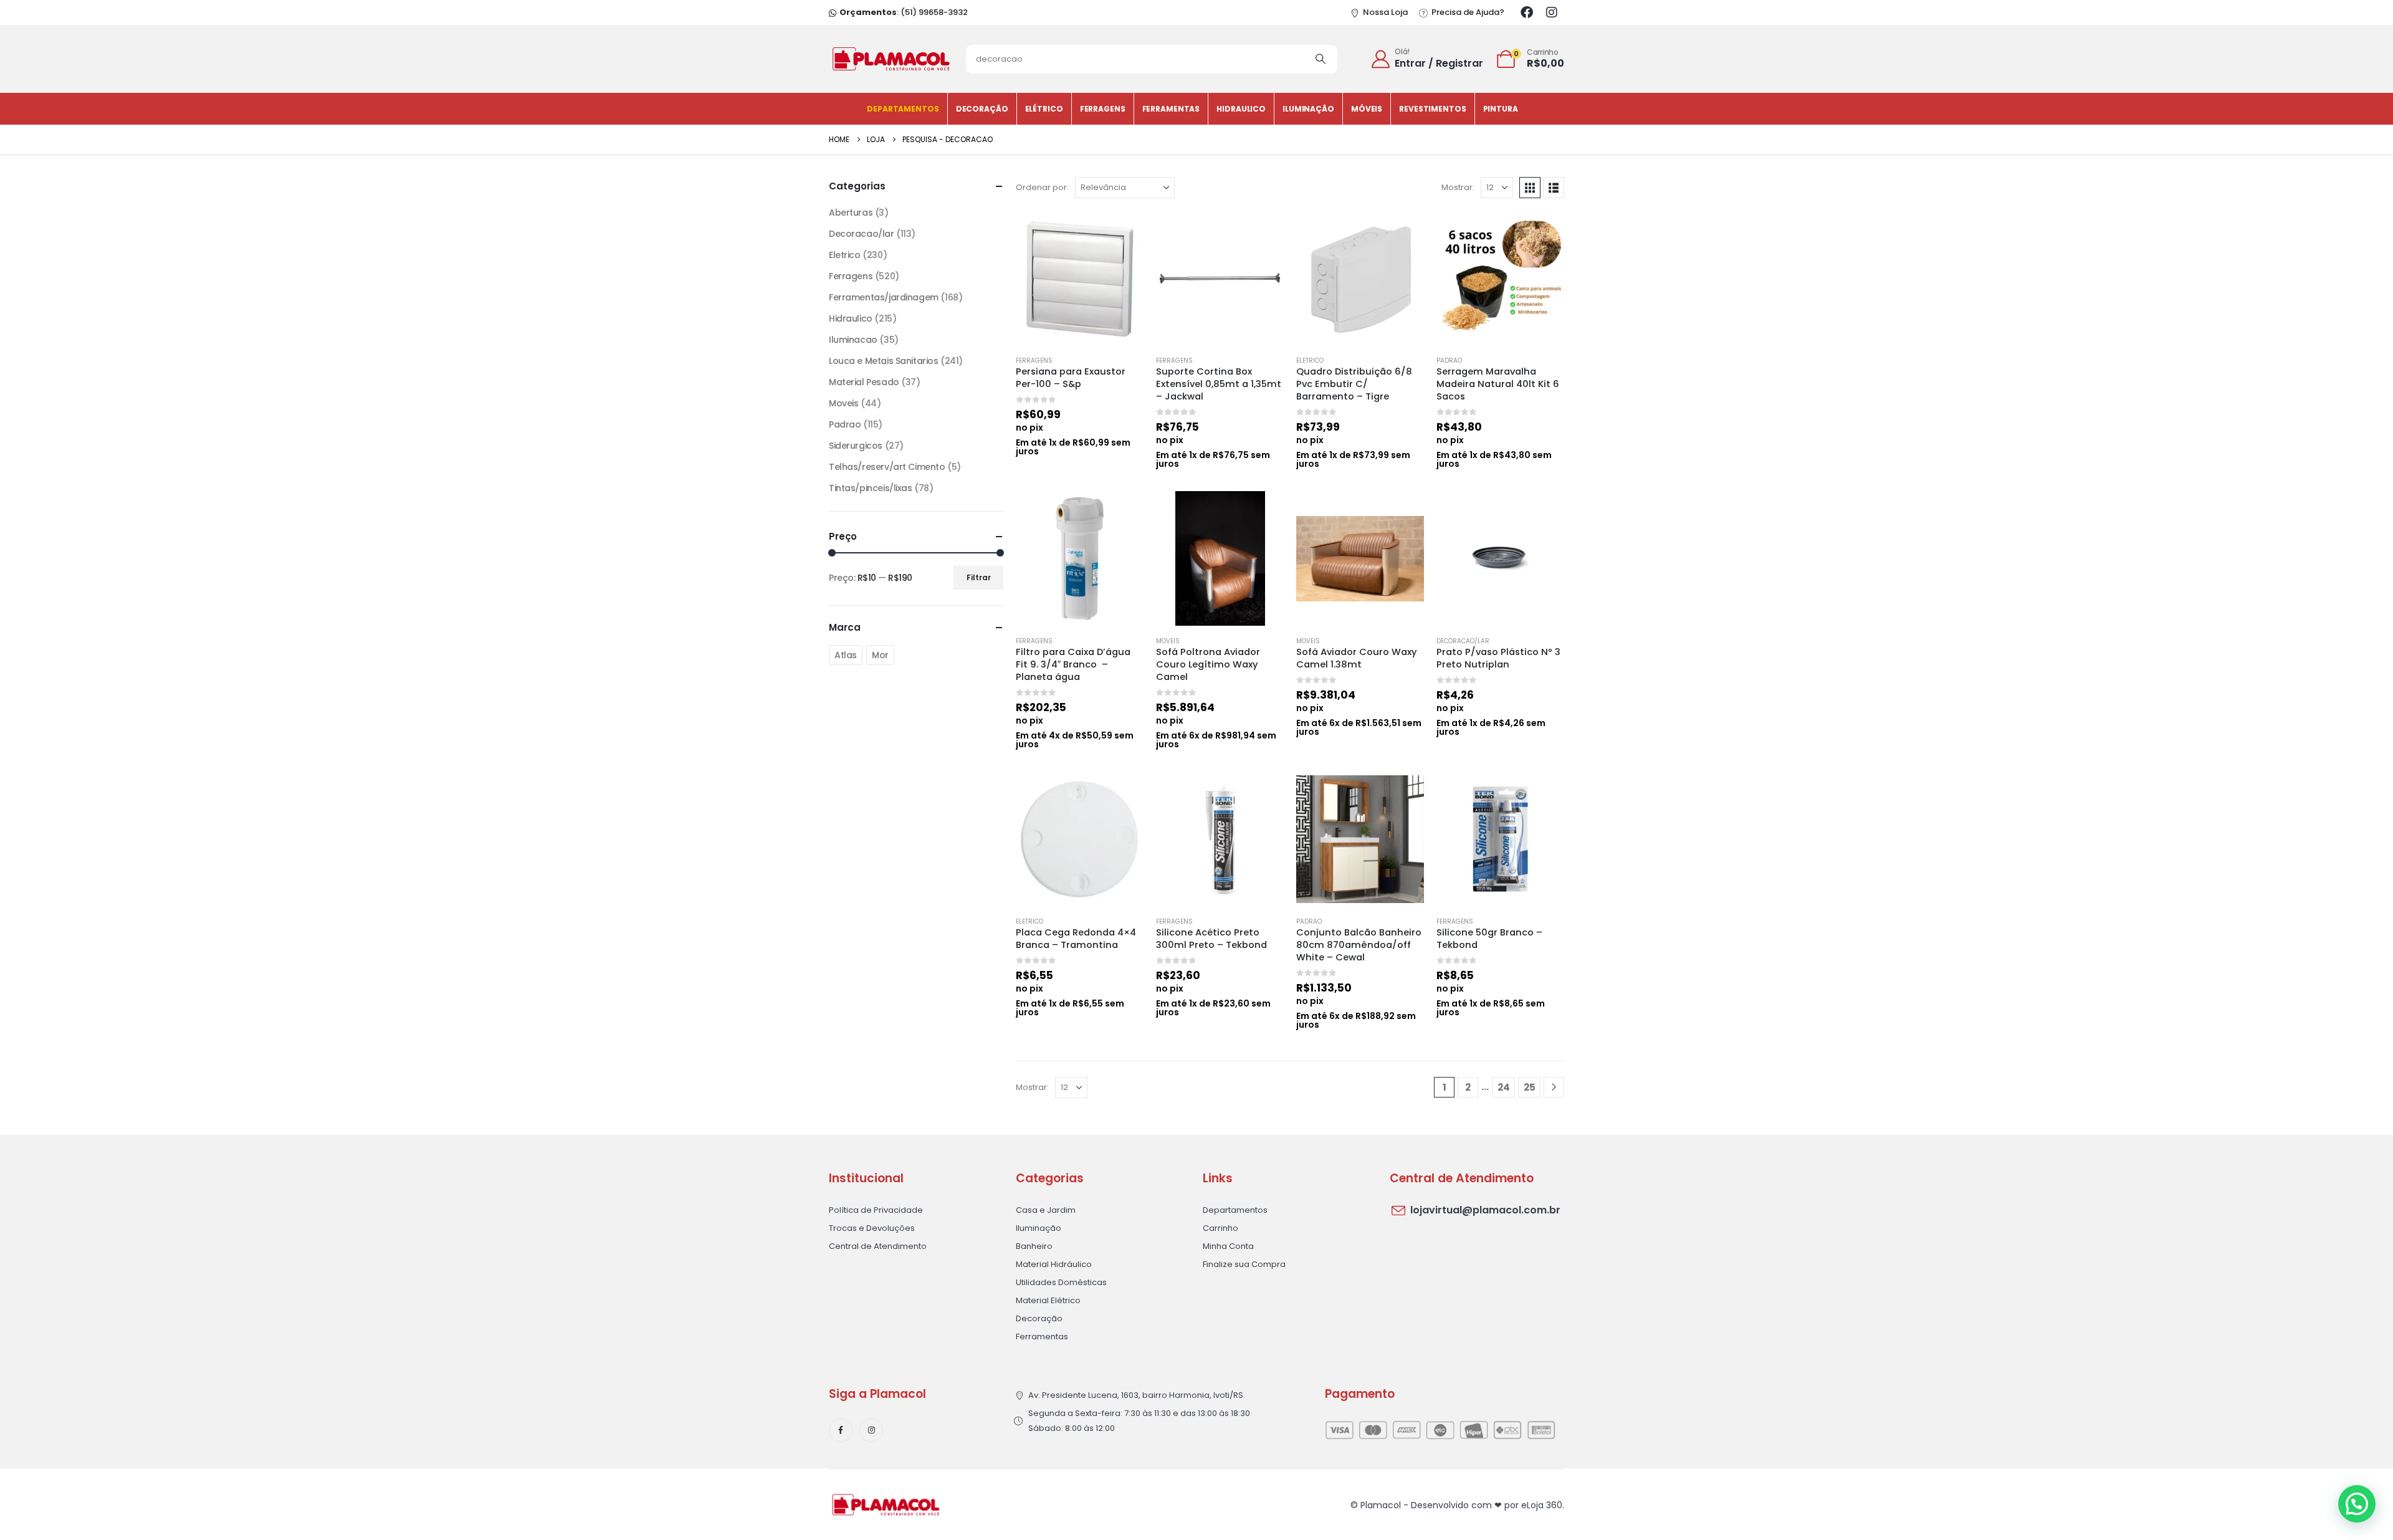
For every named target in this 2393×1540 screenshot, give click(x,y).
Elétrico (1044, 109)
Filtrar (979, 577)
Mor (880, 655)
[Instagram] (1552, 12)
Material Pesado (864, 382)
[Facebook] (1527, 12)
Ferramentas (1171, 109)
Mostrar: (1458, 187)
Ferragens (1103, 109)
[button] (1530, 188)
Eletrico (1310, 361)
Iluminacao (853, 340)
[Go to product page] (1080, 278)
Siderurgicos (856, 446)
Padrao (1449, 361)
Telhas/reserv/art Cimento (887, 467)
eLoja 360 (1542, 1505)
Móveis (1367, 109)
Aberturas (851, 213)
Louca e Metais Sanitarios (884, 361)
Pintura (1501, 109)
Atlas (846, 655)
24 (1504, 1087)
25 (1530, 1087)
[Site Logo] (891, 59)
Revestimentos (1432, 109)
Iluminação (1308, 109)
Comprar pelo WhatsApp (1123, 226)
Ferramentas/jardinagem (884, 297)
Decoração (982, 109)
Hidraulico (1241, 109)
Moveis (1168, 641)
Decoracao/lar (1463, 641)
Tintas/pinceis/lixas (871, 488)
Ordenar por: (1042, 187)
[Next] (1554, 1087)
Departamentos (903, 109)
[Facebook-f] (841, 1430)
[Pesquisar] (1321, 59)
